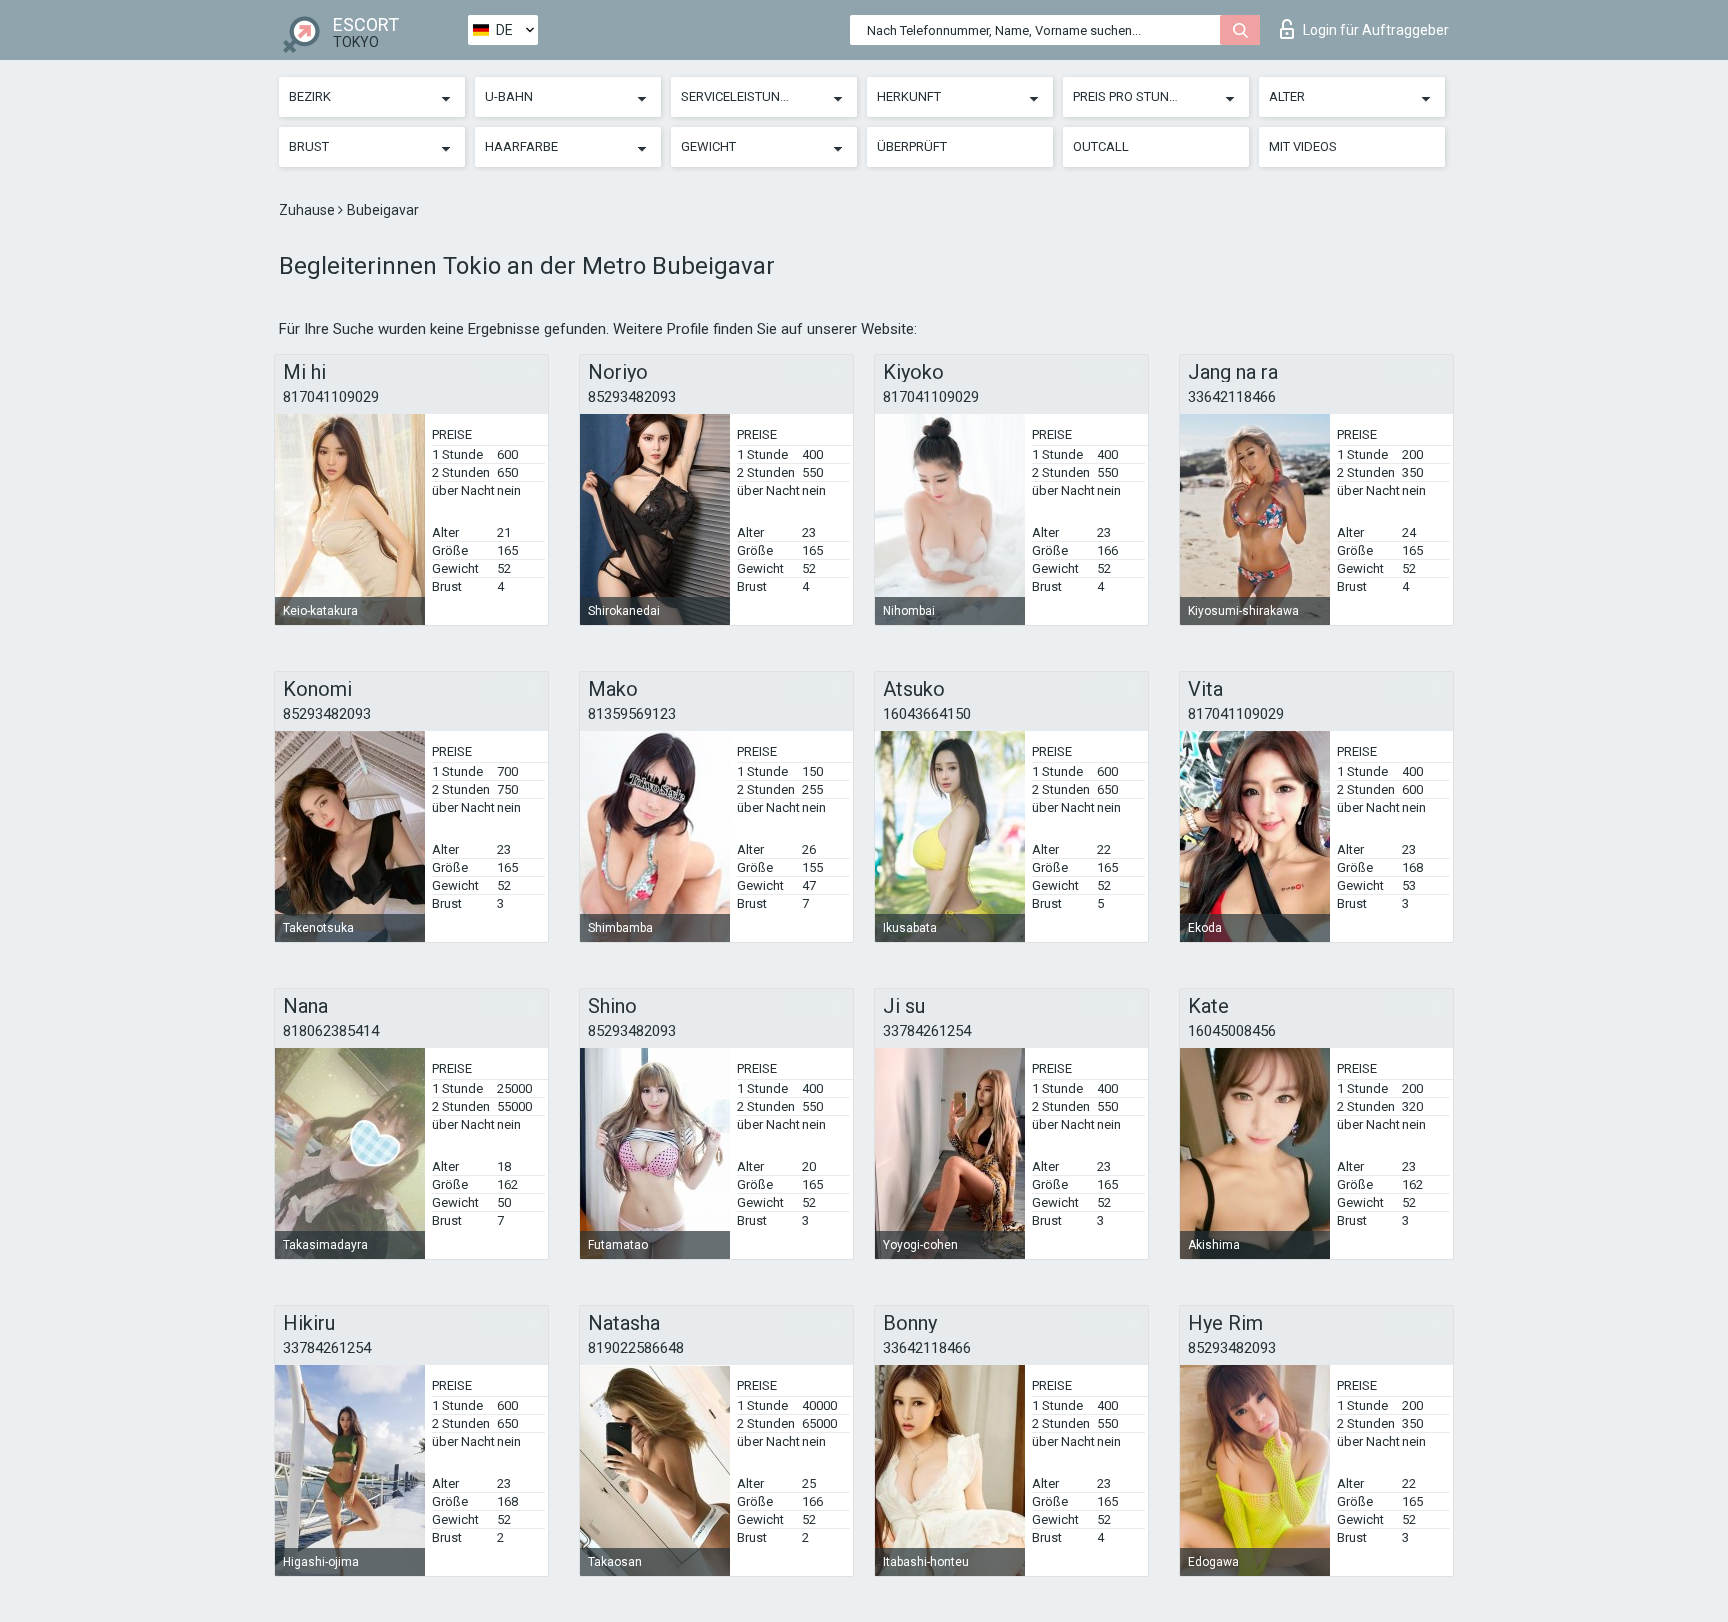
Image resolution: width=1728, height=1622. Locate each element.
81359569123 (632, 714)
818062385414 (331, 1031)
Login (1376, 30)
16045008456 (1232, 1031)
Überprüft (912, 146)
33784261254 (927, 1031)
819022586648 (636, 1348)
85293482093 (632, 397)
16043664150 (927, 714)
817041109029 (331, 397)
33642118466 (1232, 397)
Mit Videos (1303, 146)
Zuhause (308, 210)
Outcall (1101, 146)
